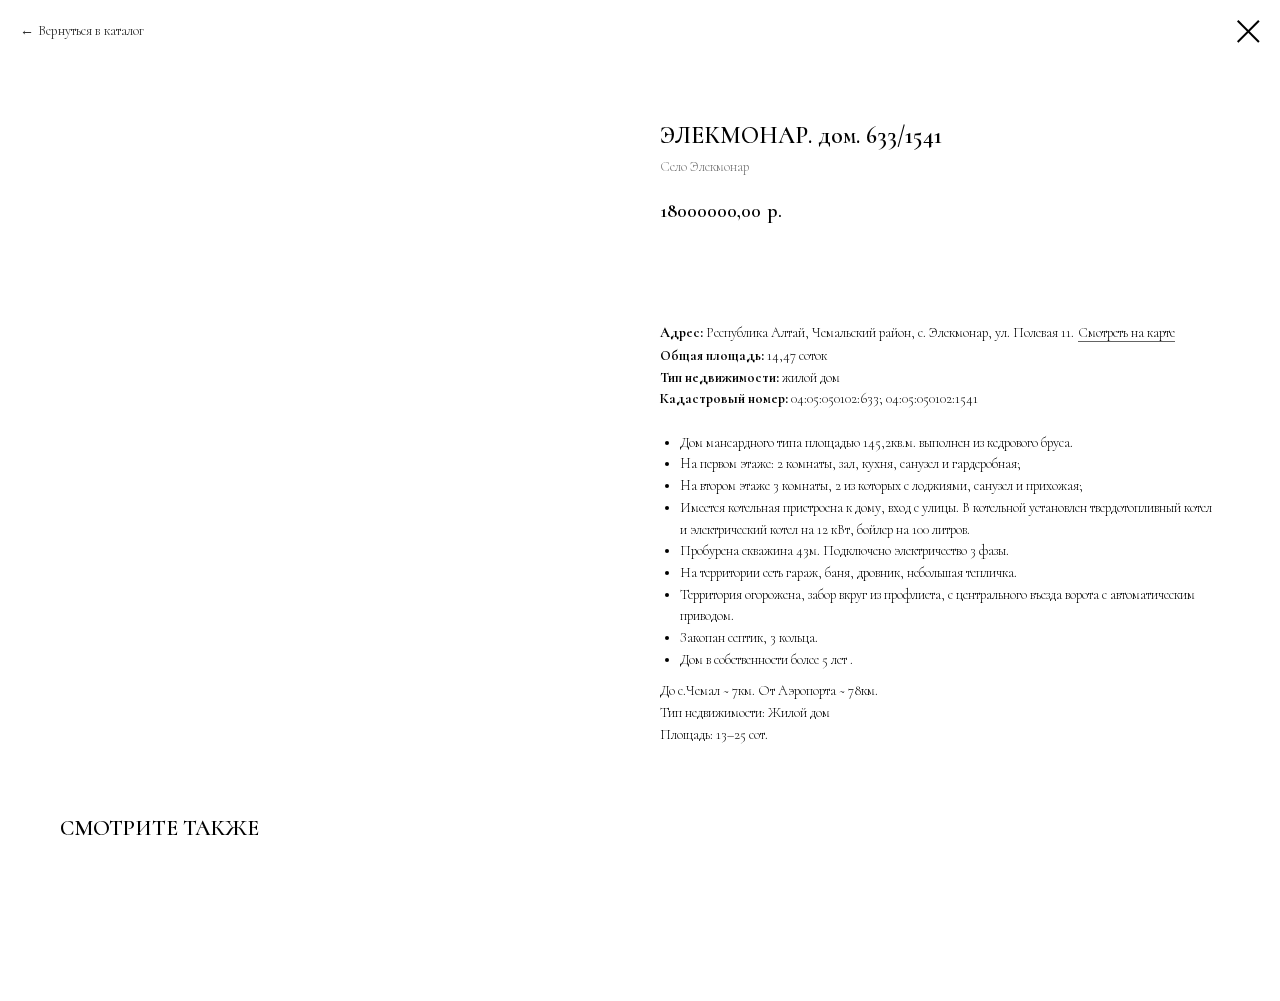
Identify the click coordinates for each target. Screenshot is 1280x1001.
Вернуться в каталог (91, 30)
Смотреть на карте (1126, 332)
